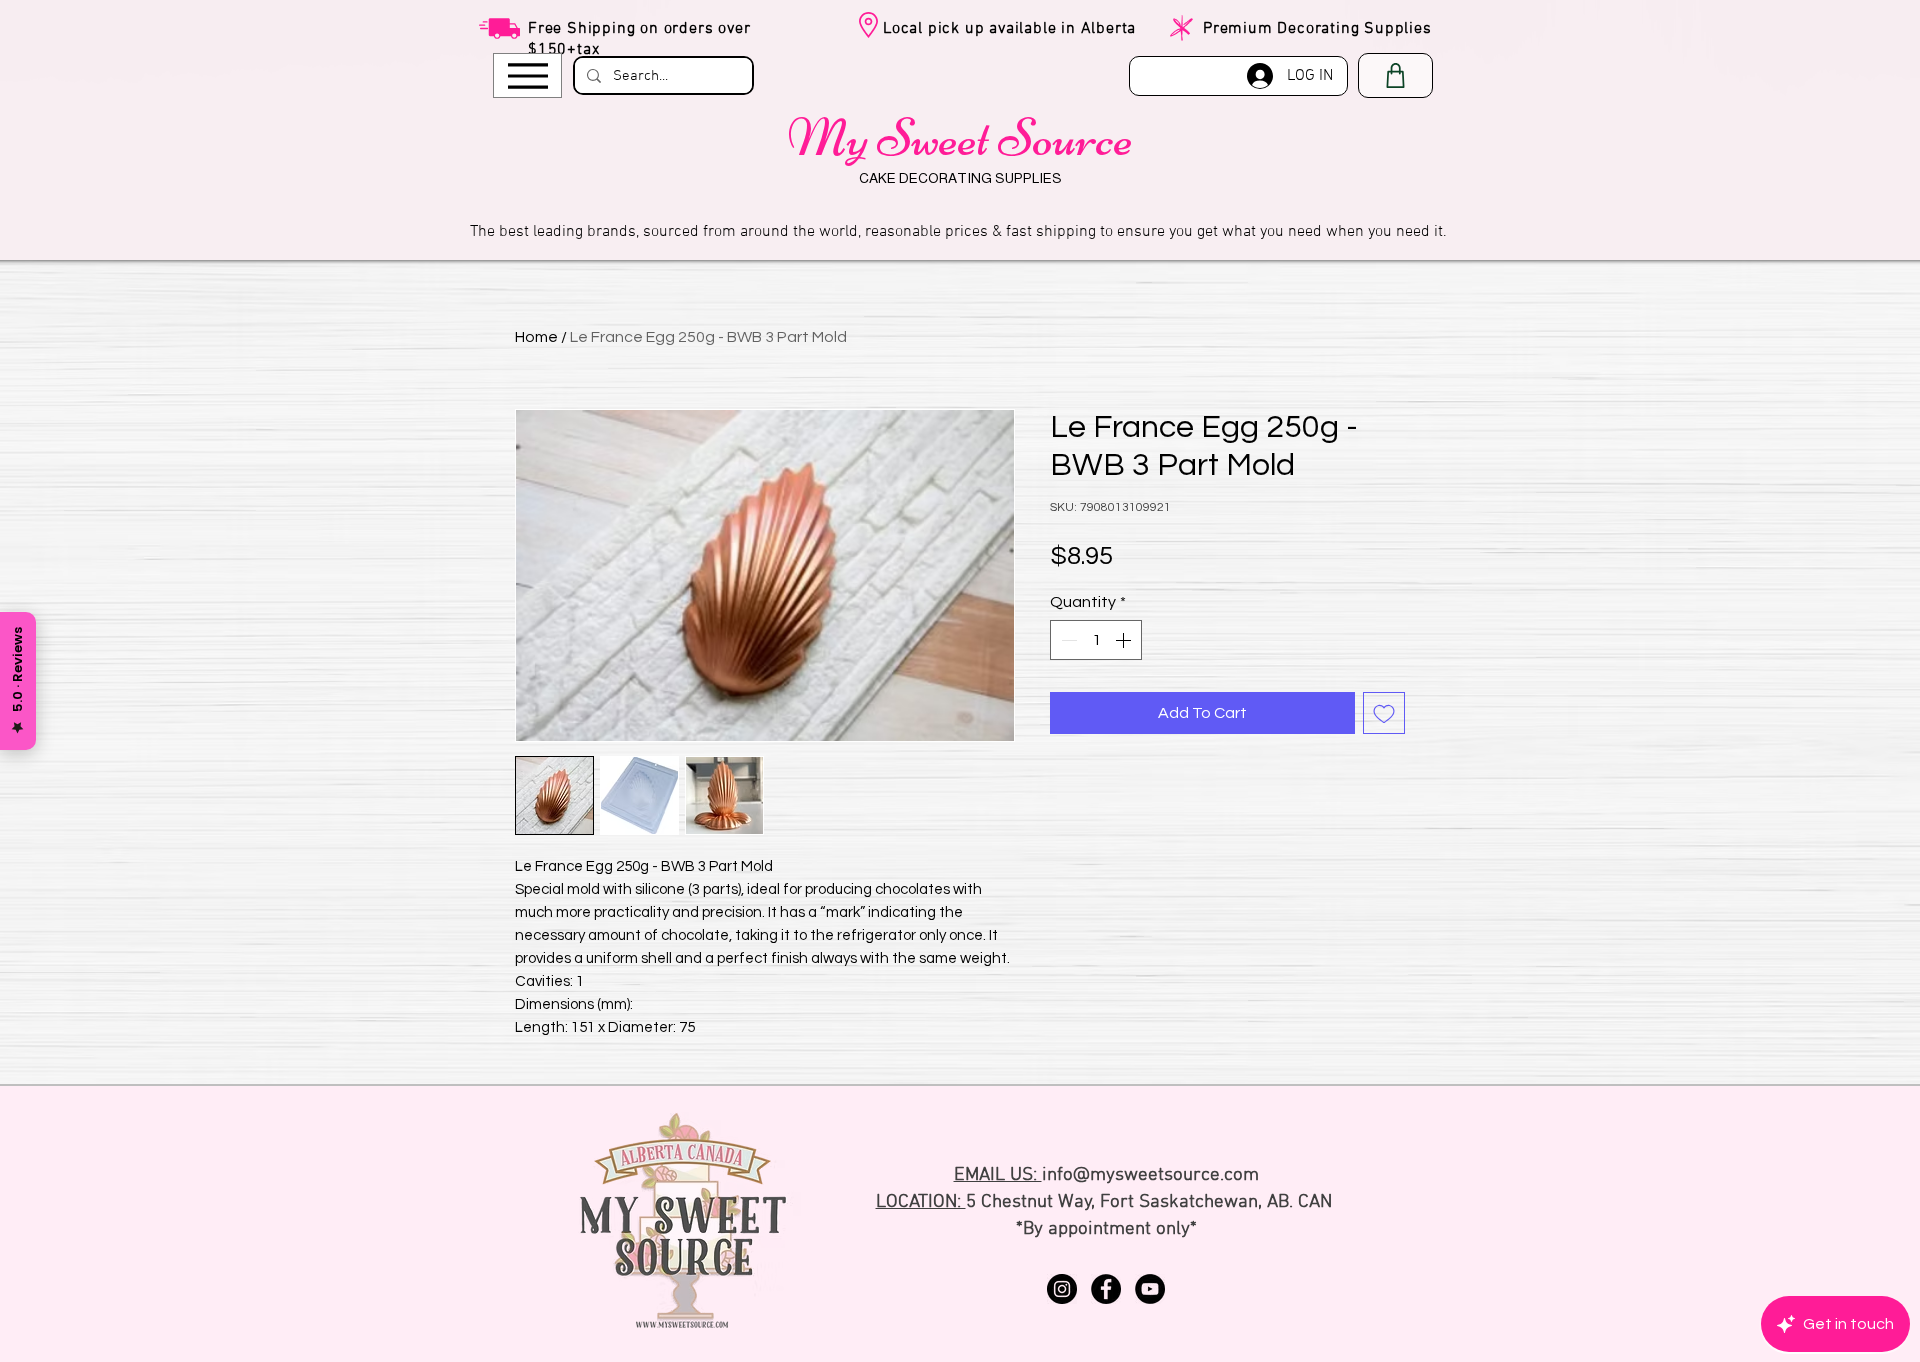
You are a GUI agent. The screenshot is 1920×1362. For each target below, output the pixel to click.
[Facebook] (1106, 1289)
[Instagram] (1062, 1289)
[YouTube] (1150, 1289)
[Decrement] (1067, 640)
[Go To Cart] (1395, 75)
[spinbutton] (1096, 640)
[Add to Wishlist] (1384, 713)
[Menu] (527, 75)
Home (536, 337)
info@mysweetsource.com (1150, 1175)
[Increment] (1125, 640)
